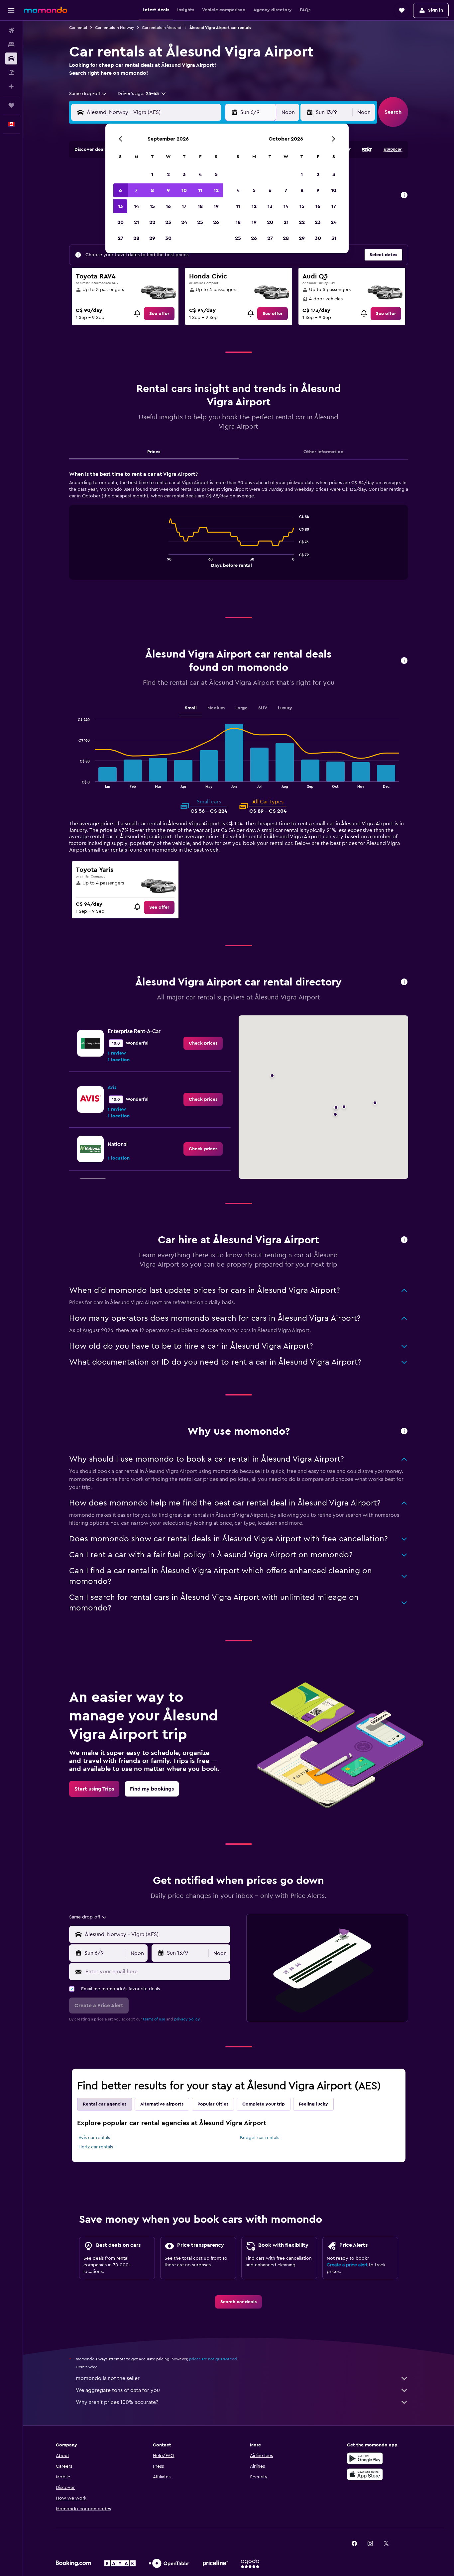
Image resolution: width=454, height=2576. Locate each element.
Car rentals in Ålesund (162, 28)
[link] (159, 314)
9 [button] (168, 190)
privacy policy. (187, 2019)
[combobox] (88, 94)
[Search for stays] (11, 45)
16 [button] (168, 206)
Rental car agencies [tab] (105, 2104)
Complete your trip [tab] (264, 2104)
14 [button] (136, 206)
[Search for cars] (11, 58)
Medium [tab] (216, 708)
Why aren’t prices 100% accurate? (117, 2402)
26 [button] (216, 222)
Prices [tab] (154, 452)
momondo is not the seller (108, 2378)
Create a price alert (347, 2265)
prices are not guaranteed (213, 2359)
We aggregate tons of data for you (118, 2390)
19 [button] (216, 206)
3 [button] (184, 174)
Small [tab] (191, 708)
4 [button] (200, 174)
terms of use (154, 2019)
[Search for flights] (11, 31)
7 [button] (136, 190)
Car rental (78, 28)
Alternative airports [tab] (162, 2104)
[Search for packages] (11, 72)
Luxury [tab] (285, 708)
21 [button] (136, 222)
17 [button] (184, 206)
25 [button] (200, 222)
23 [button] (168, 222)
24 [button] (184, 222)
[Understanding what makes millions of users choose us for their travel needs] (404, 1432)
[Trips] (11, 105)
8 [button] (152, 190)
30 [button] (168, 238)
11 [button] (200, 190)
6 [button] (120, 190)
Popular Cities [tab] (213, 2104)
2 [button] (168, 174)
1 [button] (152, 174)
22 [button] (152, 222)
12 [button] (216, 190)
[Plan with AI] (11, 86)
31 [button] (334, 238)
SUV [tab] (263, 708)
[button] (11, 10)
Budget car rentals (260, 2138)
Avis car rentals (94, 2138)
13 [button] (120, 206)
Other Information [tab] (323, 452)
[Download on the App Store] (365, 2474)
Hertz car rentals (96, 2147)
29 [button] (152, 238)
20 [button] (120, 222)
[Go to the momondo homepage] (46, 10)
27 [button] (120, 238)
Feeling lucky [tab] (313, 2104)
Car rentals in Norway (114, 28)
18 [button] (200, 206)
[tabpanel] (239, 532)
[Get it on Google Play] (365, 2458)
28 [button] (136, 238)
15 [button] (152, 206)
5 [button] (216, 174)
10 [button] (184, 190)
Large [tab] (241, 708)
